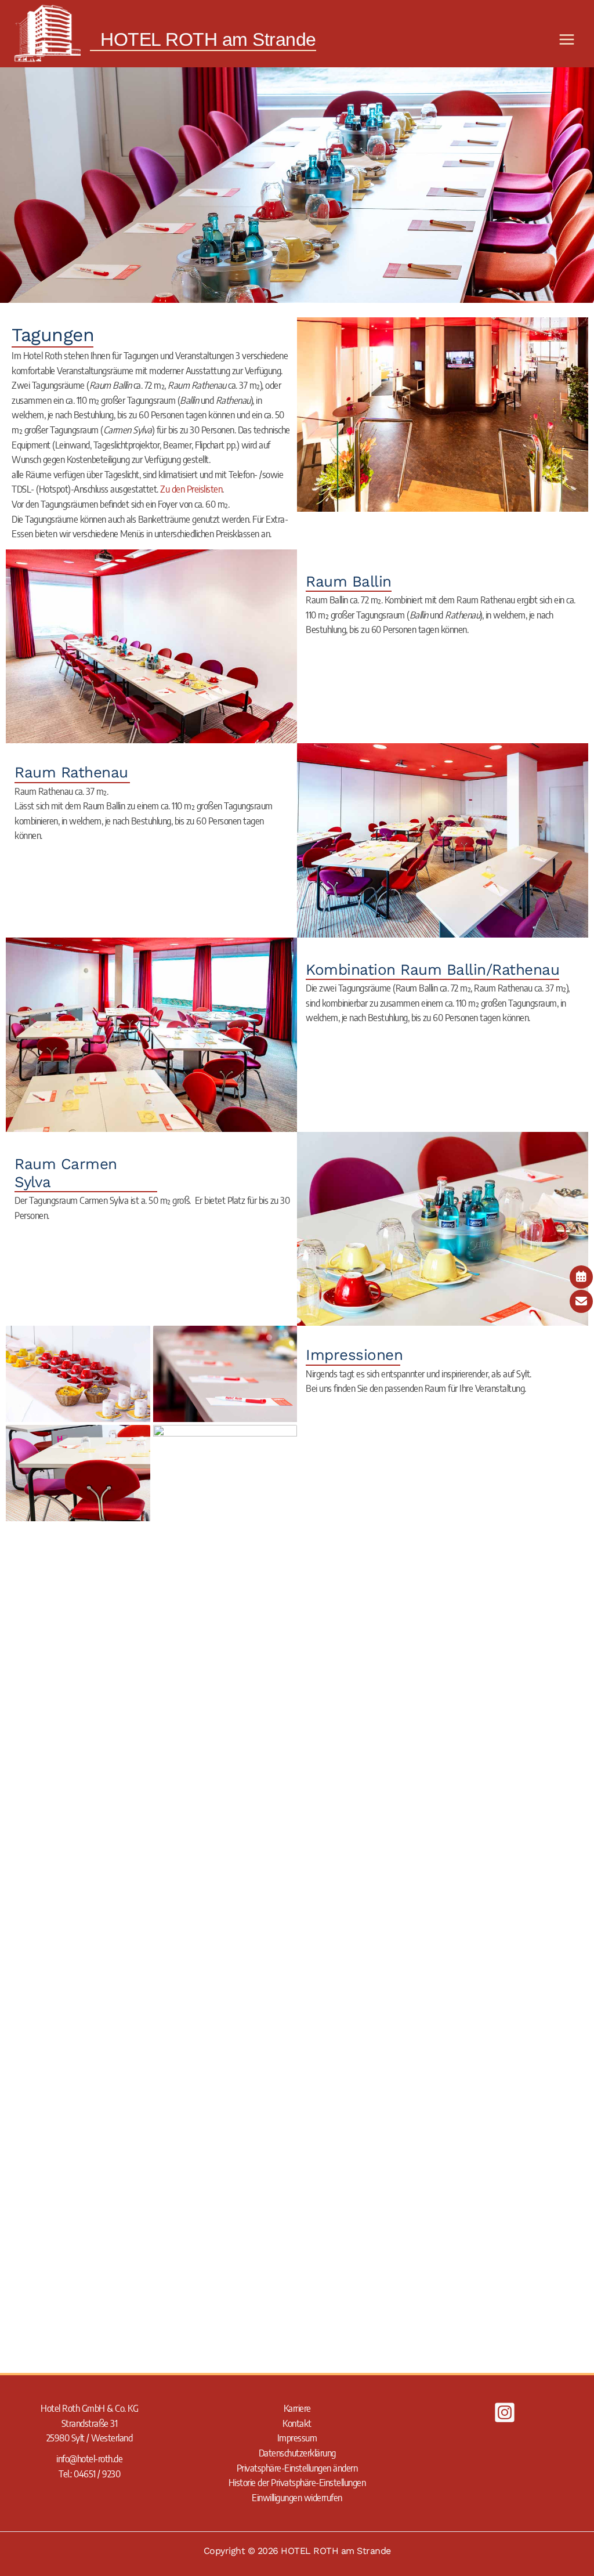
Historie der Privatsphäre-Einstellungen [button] (297, 2483)
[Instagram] (505, 2412)
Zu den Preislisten (191, 489)
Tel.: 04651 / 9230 (89, 2474)
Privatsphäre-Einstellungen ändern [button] (297, 2468)
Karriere (297, 2408)
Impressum (297, 2438)
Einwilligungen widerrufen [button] (297, 2498)
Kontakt (297, 2423)
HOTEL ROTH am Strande (208, 39)
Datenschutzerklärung (297, 2453)
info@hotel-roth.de (89, 2459)
